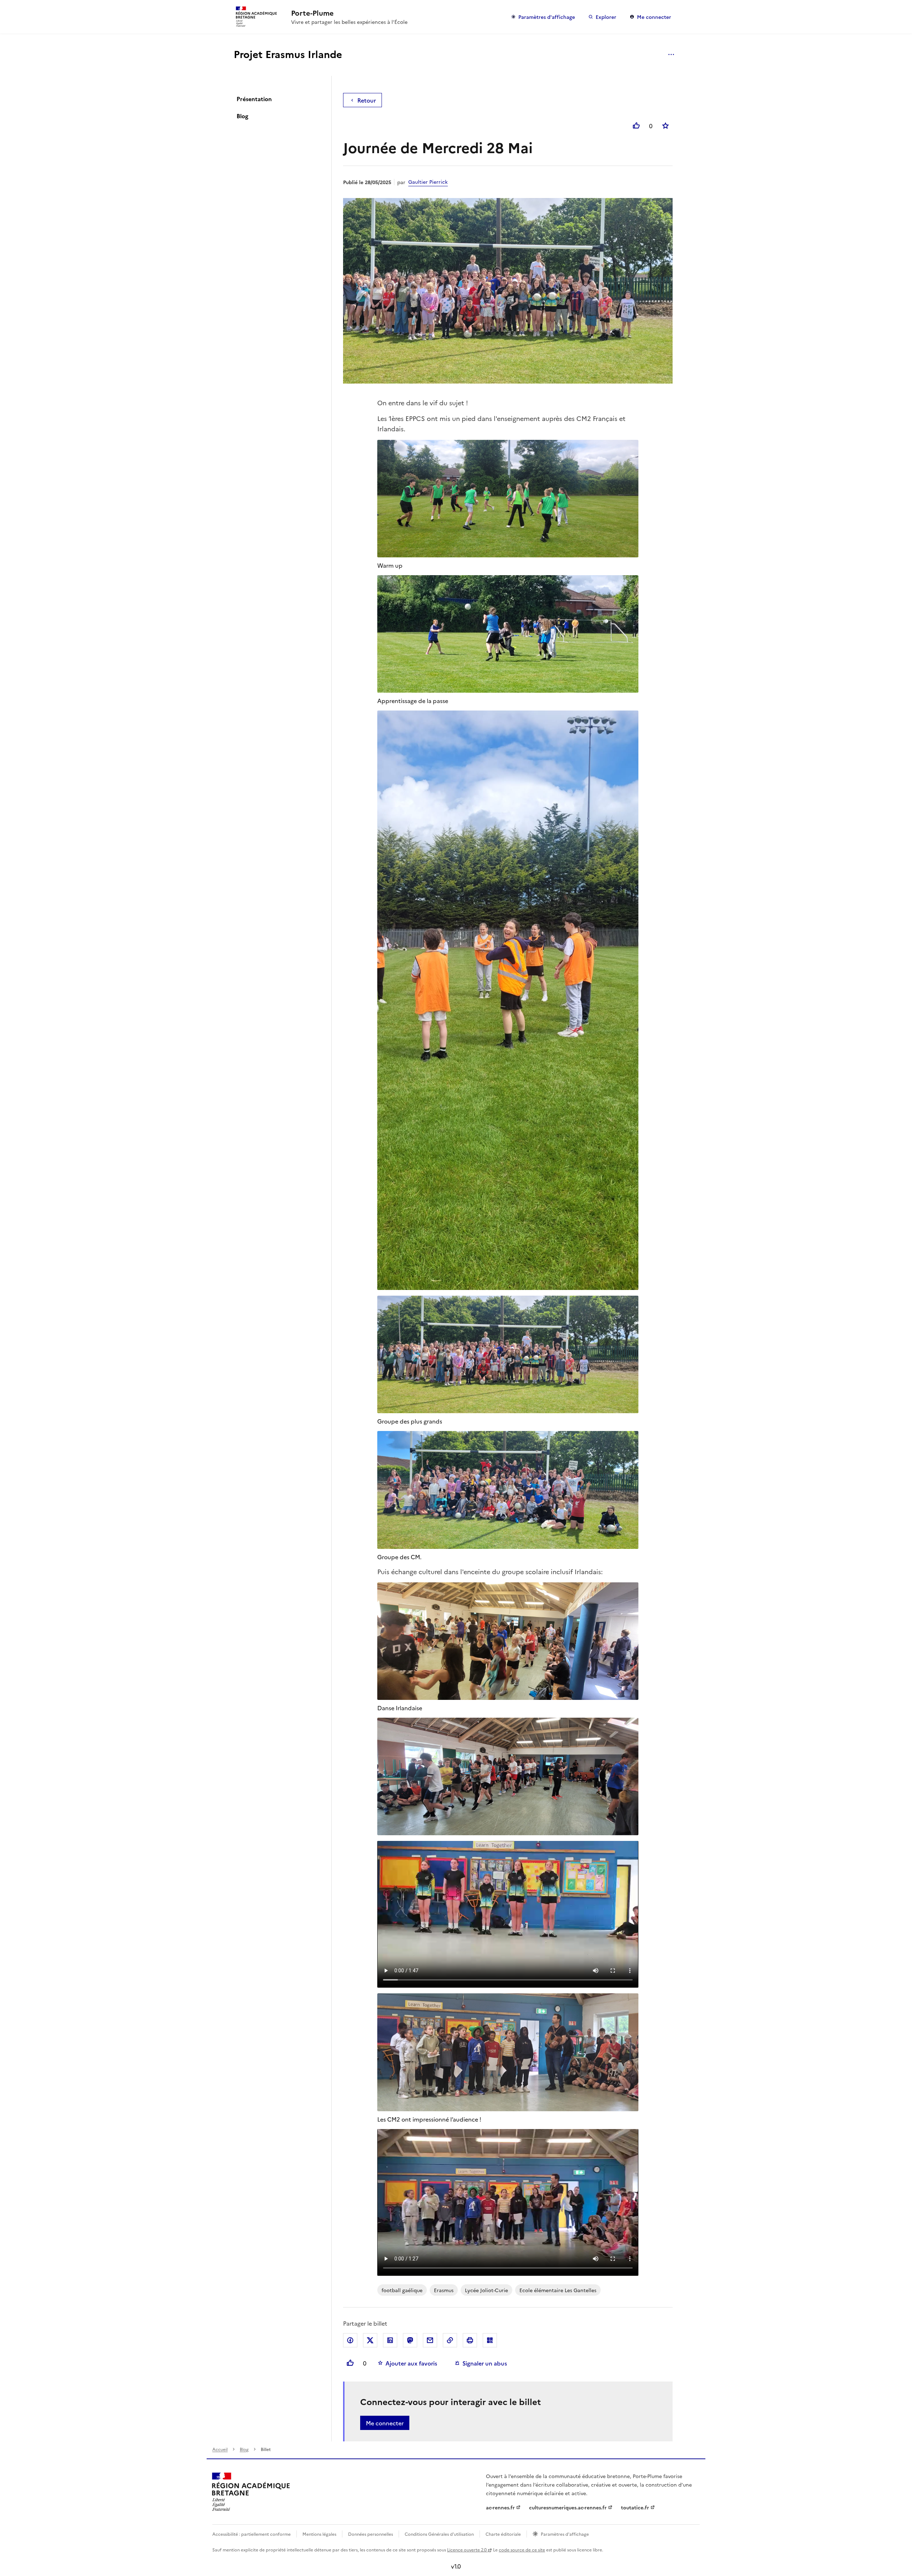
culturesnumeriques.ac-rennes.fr (568, 2507)
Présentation (254, 99)
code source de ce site (522, 2549)
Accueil (220, 2449)
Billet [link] (266, 2449)
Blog (242, 116)
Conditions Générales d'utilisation (439, 2534)
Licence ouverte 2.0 (467, 2549)
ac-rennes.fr (500, 2507)
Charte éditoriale (503, 2534)
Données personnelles (370, 2534)
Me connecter (654, 17)
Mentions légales (319, 2534)
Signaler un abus (485, 2363)
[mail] (430, 2340)
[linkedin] (390, 2340)
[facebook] (350, 2340)
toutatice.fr (635, 2507)
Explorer (606, 17)
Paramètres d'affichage (547, 17)
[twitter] (370, 2340)
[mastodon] (410, 2340)
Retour (367, 100)
